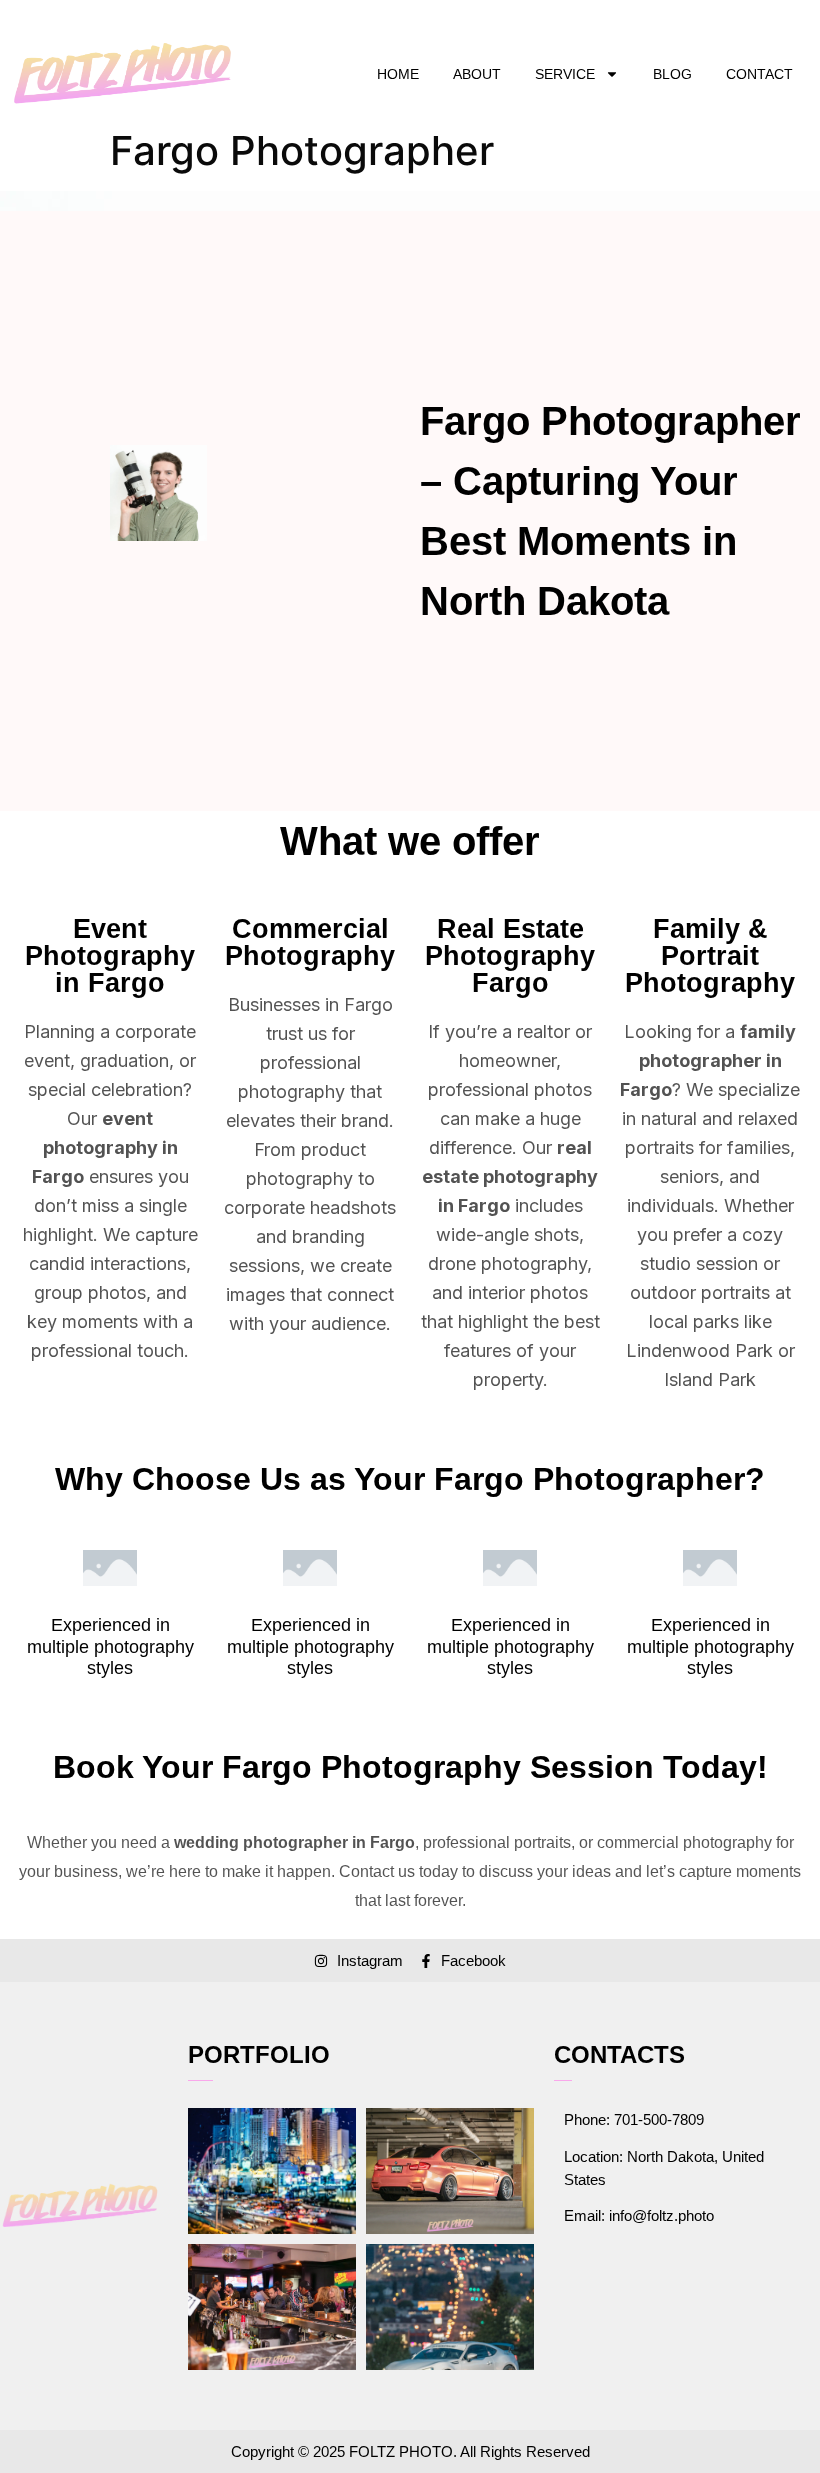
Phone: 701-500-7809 (634, 2119)
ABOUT (477, 74)
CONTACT (759, 74)
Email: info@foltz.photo (639, 2215)
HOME (398, 74)
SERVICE (565, 74)
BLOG (672, 74)
